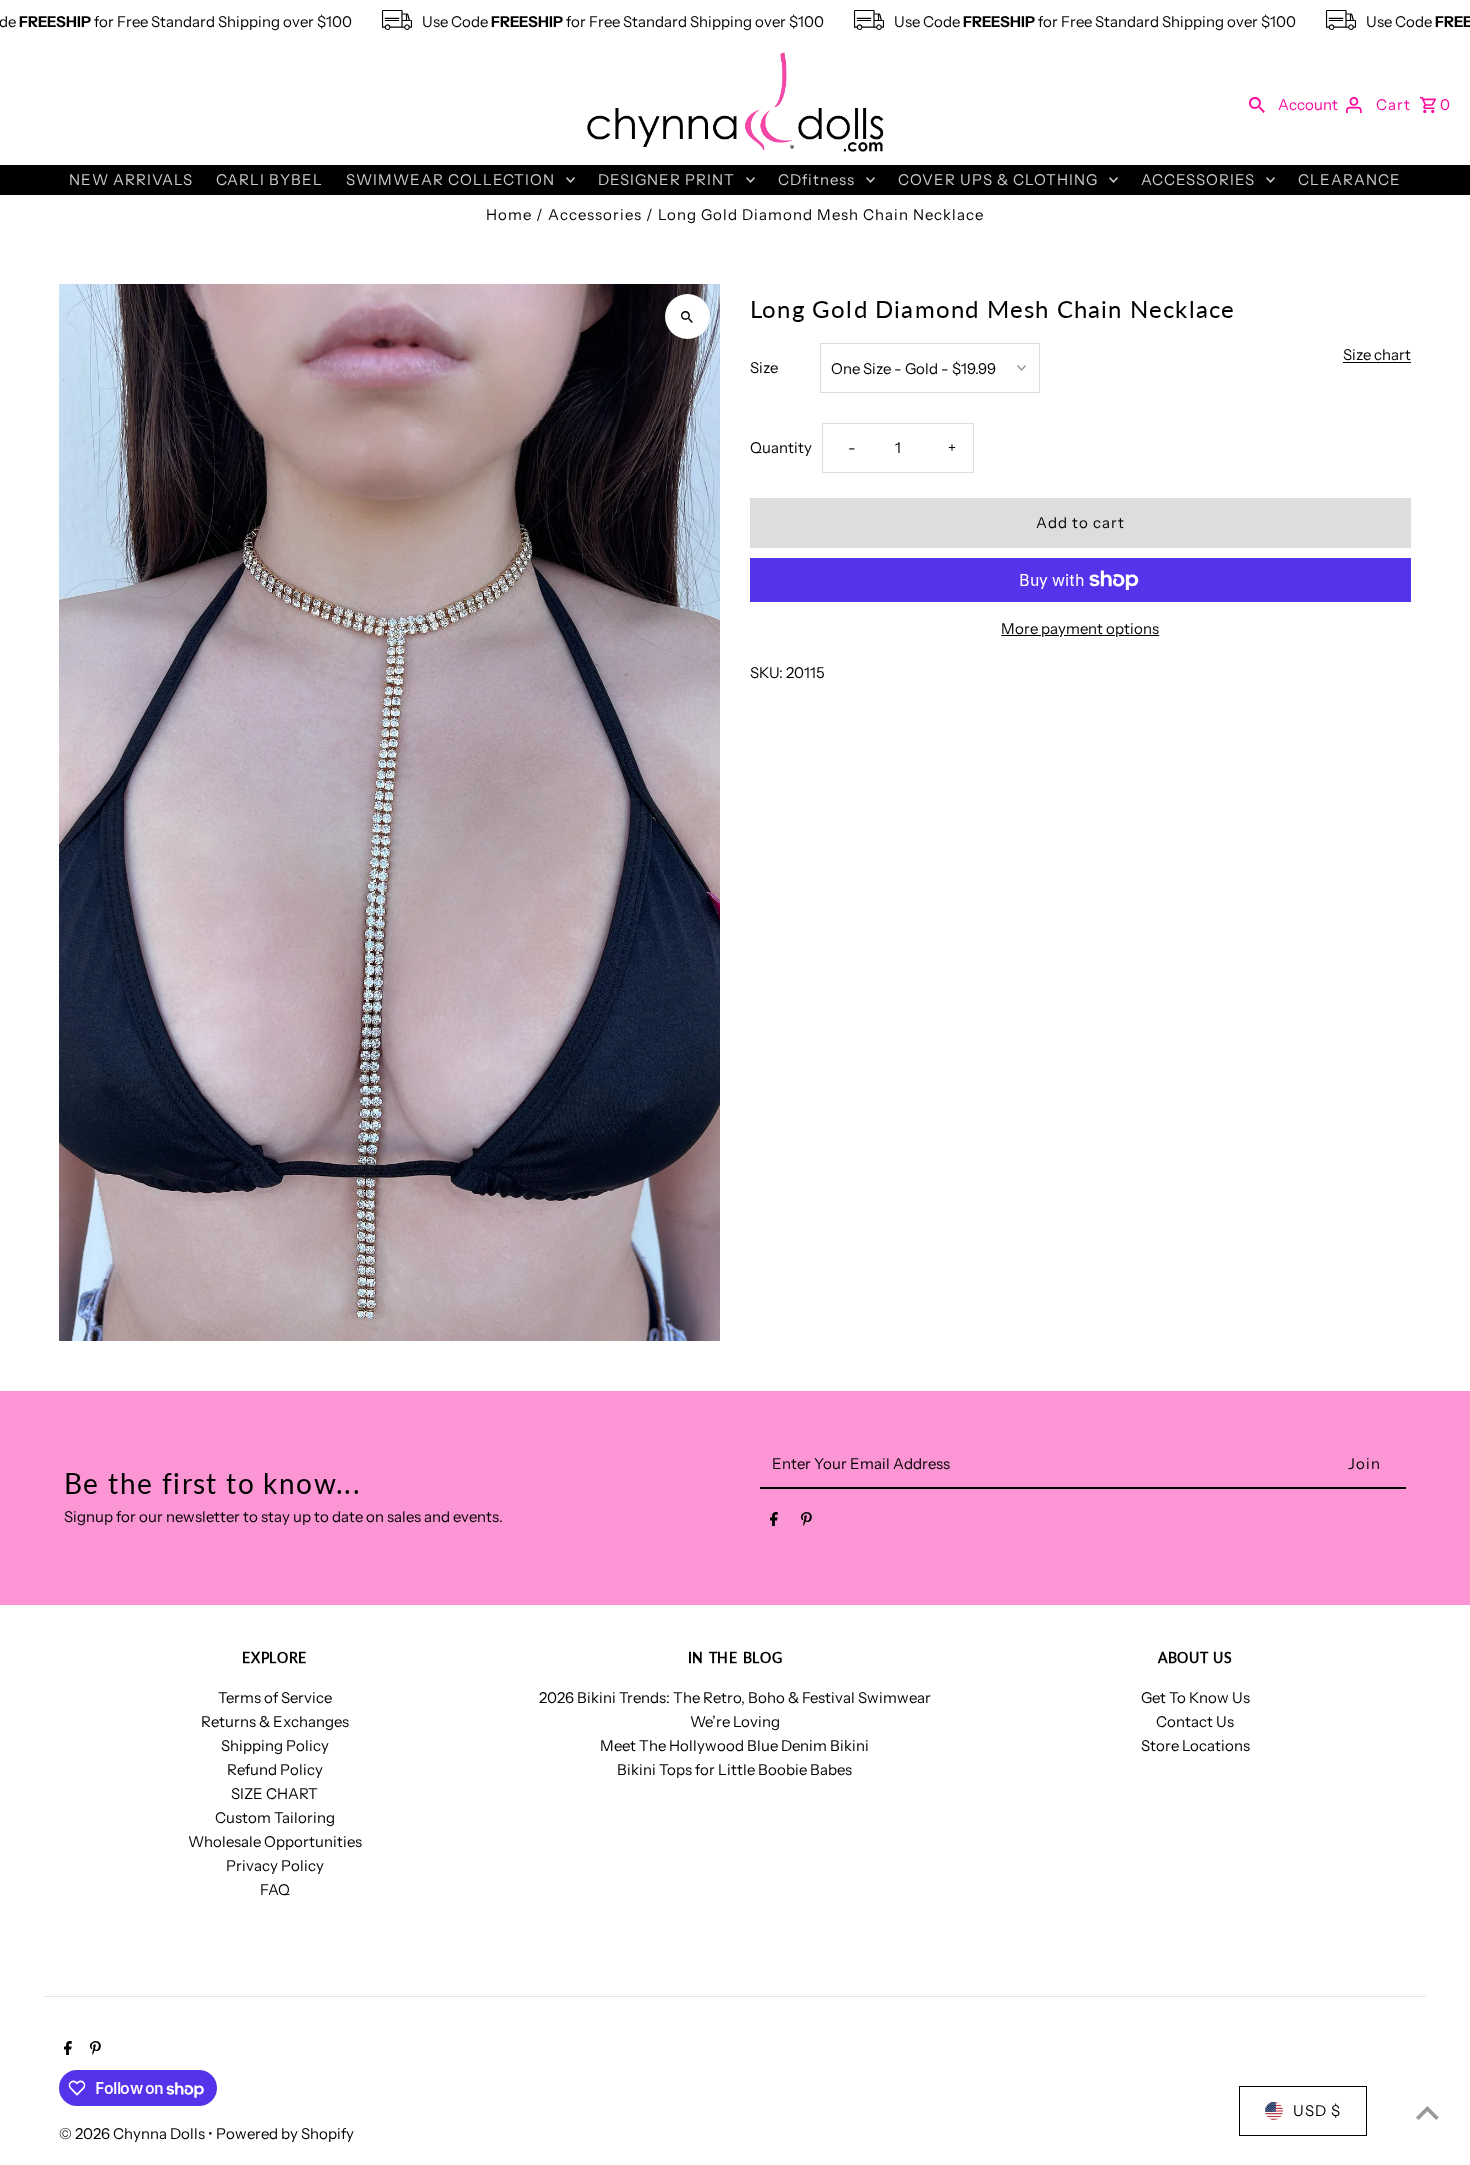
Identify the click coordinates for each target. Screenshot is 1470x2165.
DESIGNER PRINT (666, 179)
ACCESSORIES (1198, 179)
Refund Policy (275, 1769)
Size (764, 367)
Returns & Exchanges (275, 1721)
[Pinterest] (806, 1523)
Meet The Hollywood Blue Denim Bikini (734, 1745)
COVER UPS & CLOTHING (998, 179)
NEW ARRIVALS (131, 179)
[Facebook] (774, 1523)
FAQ (275, 1889)
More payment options (1080, 628)
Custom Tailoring (275, 1817)
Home (509, 214)
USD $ (1317, 2110)
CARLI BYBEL (269, 179)
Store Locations (1195, 1745)
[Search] (1257, 104)
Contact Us (1195, 1721)
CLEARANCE (1349, 179)
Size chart (1377, 355)
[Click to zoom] (687, 316)
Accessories (595, 214)
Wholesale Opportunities (275, 1841)
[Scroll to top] (1427, 2112)
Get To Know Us (1195, 1697)
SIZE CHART (274, 1793)
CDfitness (816, 179)
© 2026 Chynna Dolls (133, 2133)
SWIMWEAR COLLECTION (450, 179)
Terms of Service (275, 1697)
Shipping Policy (275, 1745)
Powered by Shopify (285, 2133)
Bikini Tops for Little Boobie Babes (734, 1769)
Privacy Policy (275, 1865)
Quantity (781, 447)
